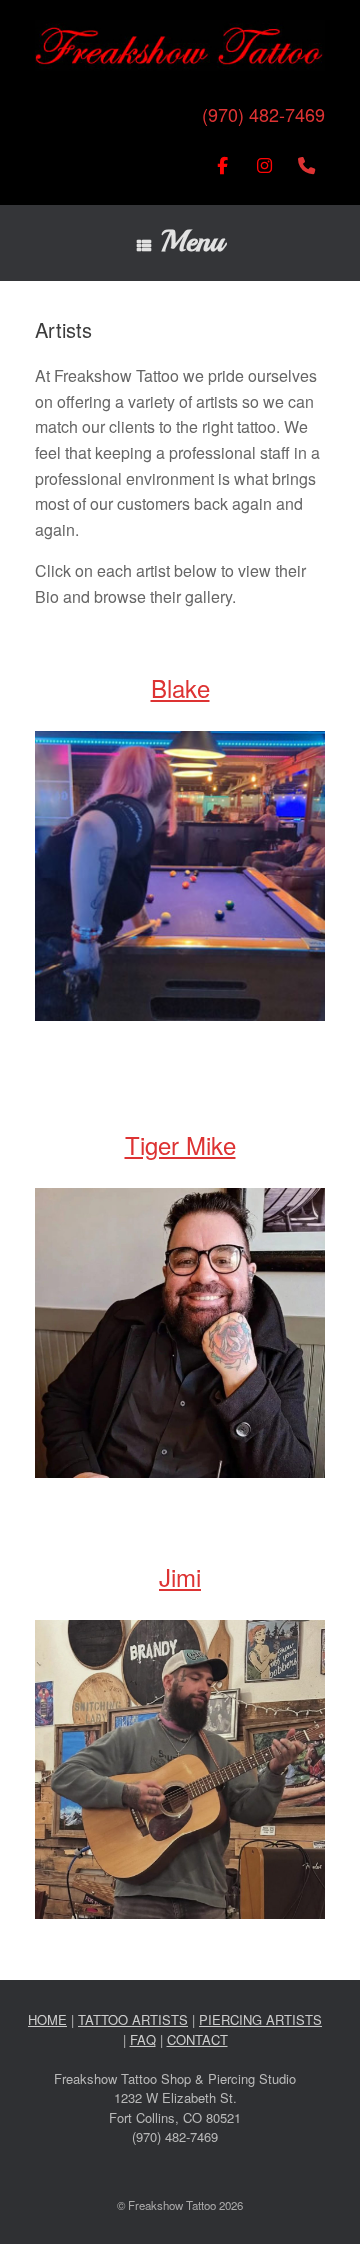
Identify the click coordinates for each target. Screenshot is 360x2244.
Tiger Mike (180, 1144)
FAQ (143, 2039)
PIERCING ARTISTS (260, 2019)
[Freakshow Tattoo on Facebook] (222, 165)
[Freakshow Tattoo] (180, 45)
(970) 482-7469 (263, 114)
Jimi (180, 1576)
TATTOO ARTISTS (133, 2019)
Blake (180, 687)
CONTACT (197, 2039)
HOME (47, 2019)
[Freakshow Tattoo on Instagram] (264, 165)
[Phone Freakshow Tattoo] (306, 165)
